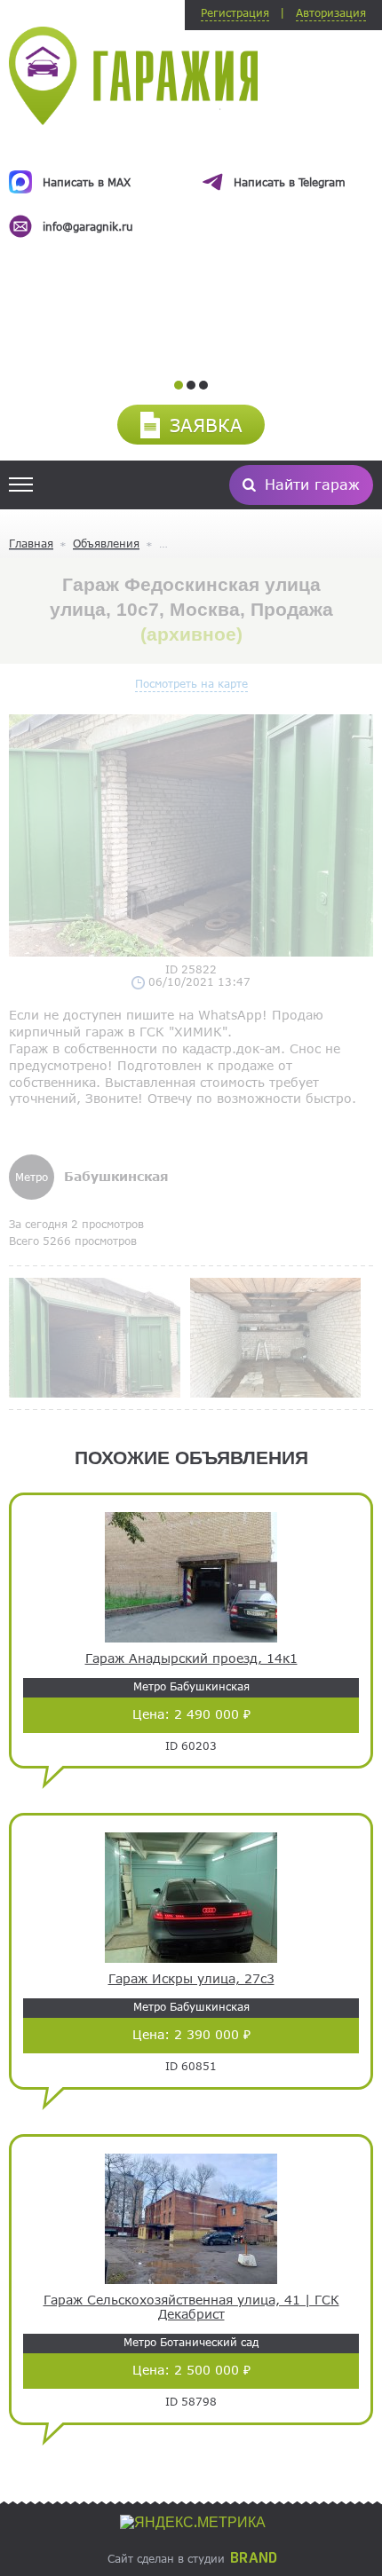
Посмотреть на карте (191, 683)
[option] (191, 188)
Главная (31, 543)
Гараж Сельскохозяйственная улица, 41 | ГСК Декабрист (191, 2308)
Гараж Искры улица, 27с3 (191, 1979)
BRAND (254, 2558)
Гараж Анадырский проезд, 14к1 (191, 1658)
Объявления (106, 543)
